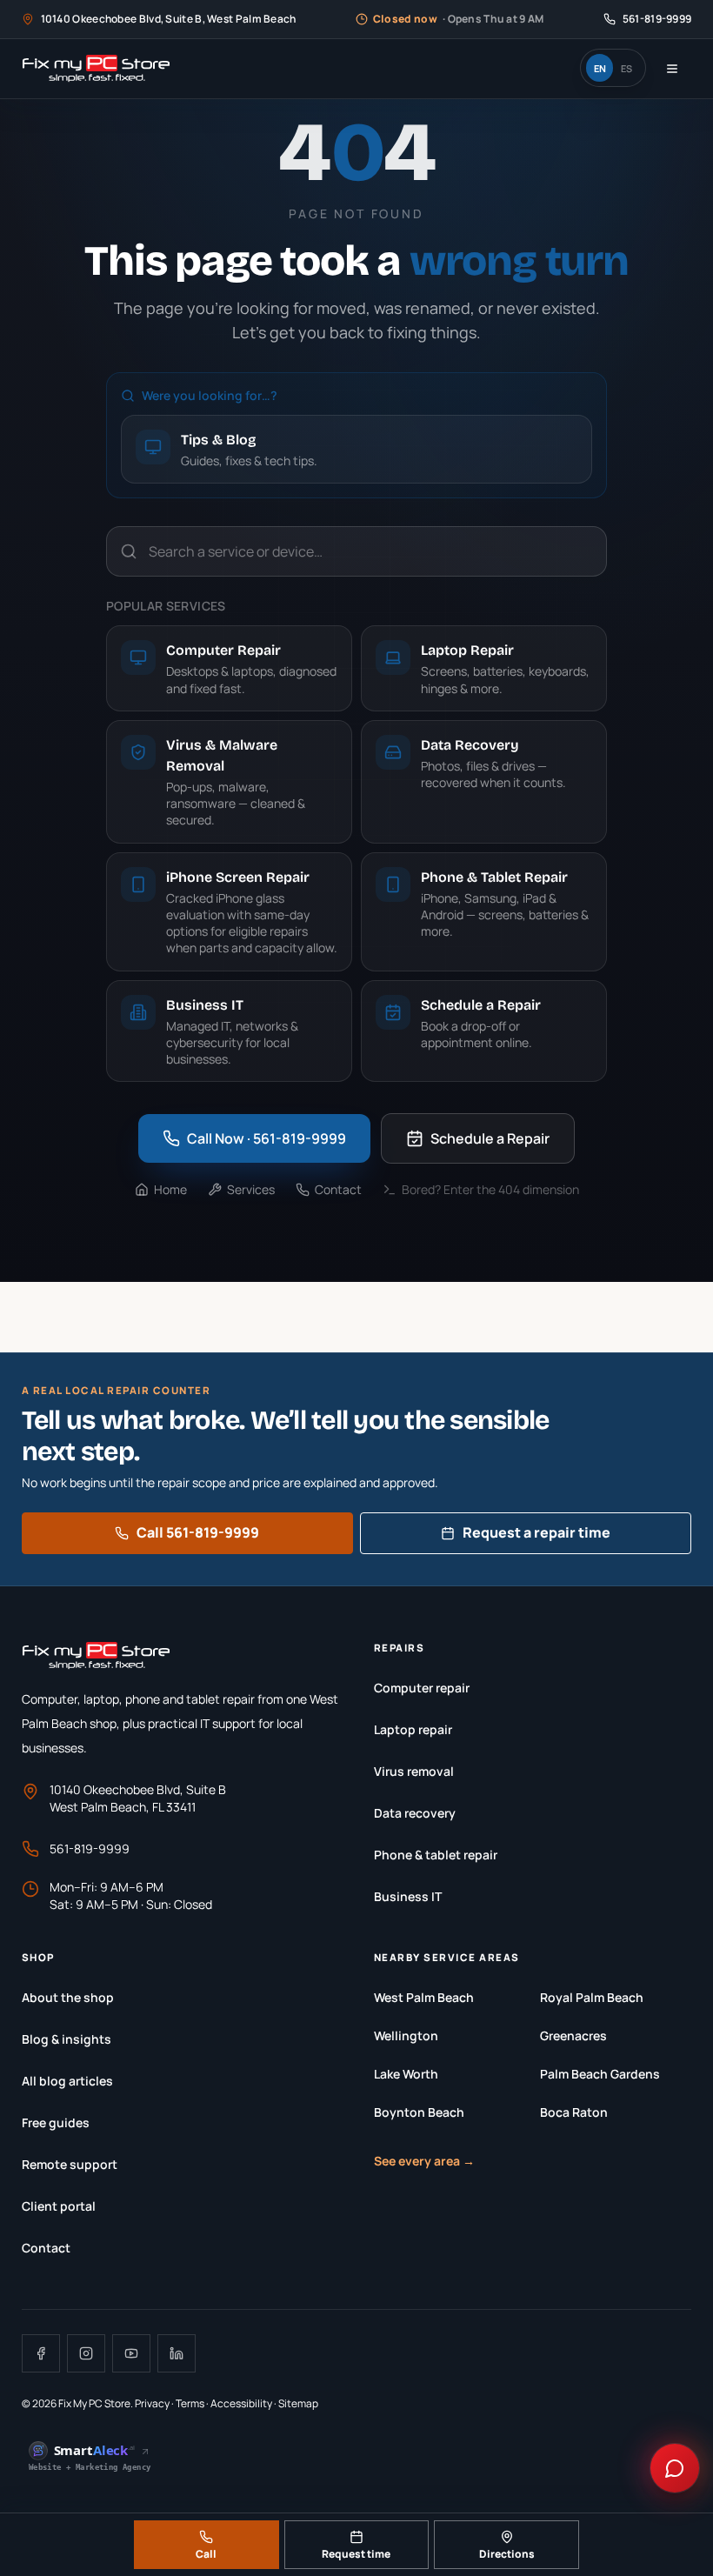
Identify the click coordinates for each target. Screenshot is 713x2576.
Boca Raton (574, 2112)
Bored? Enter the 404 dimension (490, 1189)
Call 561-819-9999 (198, 1532)
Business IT (408, 1896)
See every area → (424, 2161)
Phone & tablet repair (436, 1855)
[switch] (613, 68)
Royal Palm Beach (592, 1997)
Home (170, 1189)
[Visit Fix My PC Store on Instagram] (86, 2353)
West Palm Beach (424, 1997)
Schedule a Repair (490, 1138)
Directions (507, 2554)
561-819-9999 (90, 1849)
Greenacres (573, 2035)
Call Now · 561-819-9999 (267, 1138)
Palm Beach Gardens (600, 2074)
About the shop (68, 1997)
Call (206, 2554)
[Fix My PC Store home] (96, 69)
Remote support (70, 2164)
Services (251, 1189)
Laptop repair (413, 1729)
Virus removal (414, 1771)
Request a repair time (536, 1532)
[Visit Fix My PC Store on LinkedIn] (177, 2353)
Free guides (56, 2122)
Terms (190, 2403)
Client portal (59, 2206)
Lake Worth (406, 2074)
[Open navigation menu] (672, 69)
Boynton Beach (419, 2112)
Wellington (406, 2035)
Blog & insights (67, 2039)
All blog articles (67, 2081)
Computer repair (422, 1688)
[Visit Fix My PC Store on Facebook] (41, 2353)
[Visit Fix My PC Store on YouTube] (131, 2353)
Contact (338, 1189)
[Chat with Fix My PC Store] (675, 2468)
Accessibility (241, 2403)
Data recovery (415, 1813)
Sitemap (298, 2403)
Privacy (152, 2403)
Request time (356, 2554)
